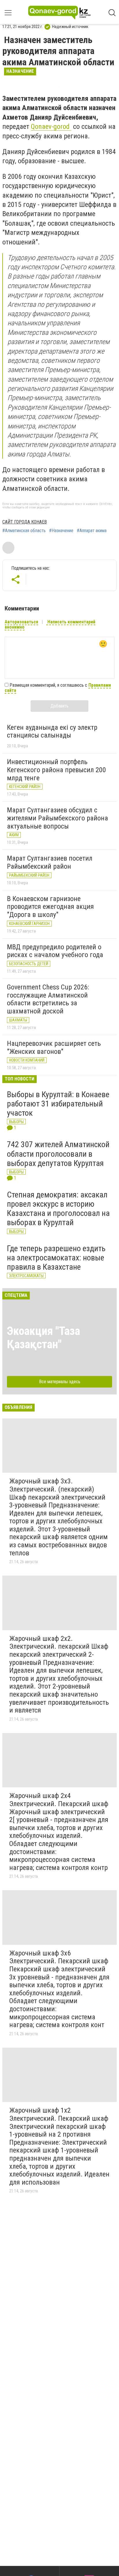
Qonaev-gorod (51, 127)
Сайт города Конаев (25, 522)
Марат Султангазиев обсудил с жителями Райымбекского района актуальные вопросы (57, 818)
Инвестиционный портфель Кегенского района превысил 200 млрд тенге (56, 770)
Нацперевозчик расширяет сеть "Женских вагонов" (54, 1048)
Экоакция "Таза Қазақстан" (43, 1338)
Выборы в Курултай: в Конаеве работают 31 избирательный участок (58, 1104)
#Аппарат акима (92, 531)
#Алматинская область (24, 531)
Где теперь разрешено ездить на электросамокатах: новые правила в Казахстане (56, 1258)
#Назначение (61, 531)
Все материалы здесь (60, 1382)
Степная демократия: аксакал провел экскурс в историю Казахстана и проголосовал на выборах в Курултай (58, 1209)
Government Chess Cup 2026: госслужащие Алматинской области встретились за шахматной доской (48, 999)
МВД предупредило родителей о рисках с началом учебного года (55, 951)
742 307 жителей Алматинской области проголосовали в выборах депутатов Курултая (58, 1154)
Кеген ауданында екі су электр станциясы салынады (52, 731)
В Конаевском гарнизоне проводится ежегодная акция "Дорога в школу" (50, 907)
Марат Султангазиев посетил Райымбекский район (50, 862)
